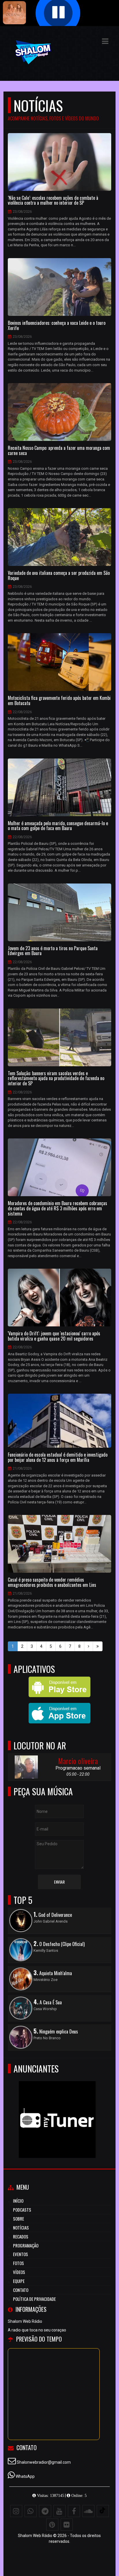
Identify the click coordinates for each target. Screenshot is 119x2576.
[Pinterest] (52, 2525)
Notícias (21, 2228)
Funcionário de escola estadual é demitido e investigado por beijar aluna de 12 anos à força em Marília (58, 1457)
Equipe (19, 2281)
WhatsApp (25, 2476)
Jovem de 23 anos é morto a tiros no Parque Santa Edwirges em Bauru (53, 951)
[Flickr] (67, 2525)
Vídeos (19, 2272)
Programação (26, 2245)
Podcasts (22, 2210)
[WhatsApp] (31, 2511)
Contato (21, 2290)
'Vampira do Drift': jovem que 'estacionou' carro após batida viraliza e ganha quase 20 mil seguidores (54, 1336)
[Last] (98, 1646)
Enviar (59, 1882)
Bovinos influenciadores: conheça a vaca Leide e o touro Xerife (57, 326)
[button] (105, 41)
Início (18, 2201)
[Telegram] (45, 2511)
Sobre (18, 2219)
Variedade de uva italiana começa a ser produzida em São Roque (59, 576)
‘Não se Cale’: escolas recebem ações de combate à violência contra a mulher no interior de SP (53, 201)
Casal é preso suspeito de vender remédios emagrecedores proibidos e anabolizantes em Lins (52, 1582)
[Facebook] (74, 2511)
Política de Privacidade (34, 2299)
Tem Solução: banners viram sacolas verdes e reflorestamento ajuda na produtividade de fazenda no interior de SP (56, 1079)
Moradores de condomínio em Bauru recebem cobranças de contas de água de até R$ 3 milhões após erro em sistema (57, 1208)
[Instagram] (16, 2511)
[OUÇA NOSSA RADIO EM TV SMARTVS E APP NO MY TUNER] (57, 2109)
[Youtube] (59, 2511)
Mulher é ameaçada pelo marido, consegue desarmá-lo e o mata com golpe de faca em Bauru (58, 826)
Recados (21, 2236)
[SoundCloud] (88, 2511)
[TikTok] (103, 2511)
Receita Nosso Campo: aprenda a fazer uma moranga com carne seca (59, 451)
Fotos (18, 2263)
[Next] (89, 1646)
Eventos (21, 2254)
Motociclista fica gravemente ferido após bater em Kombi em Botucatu (59, 701)
